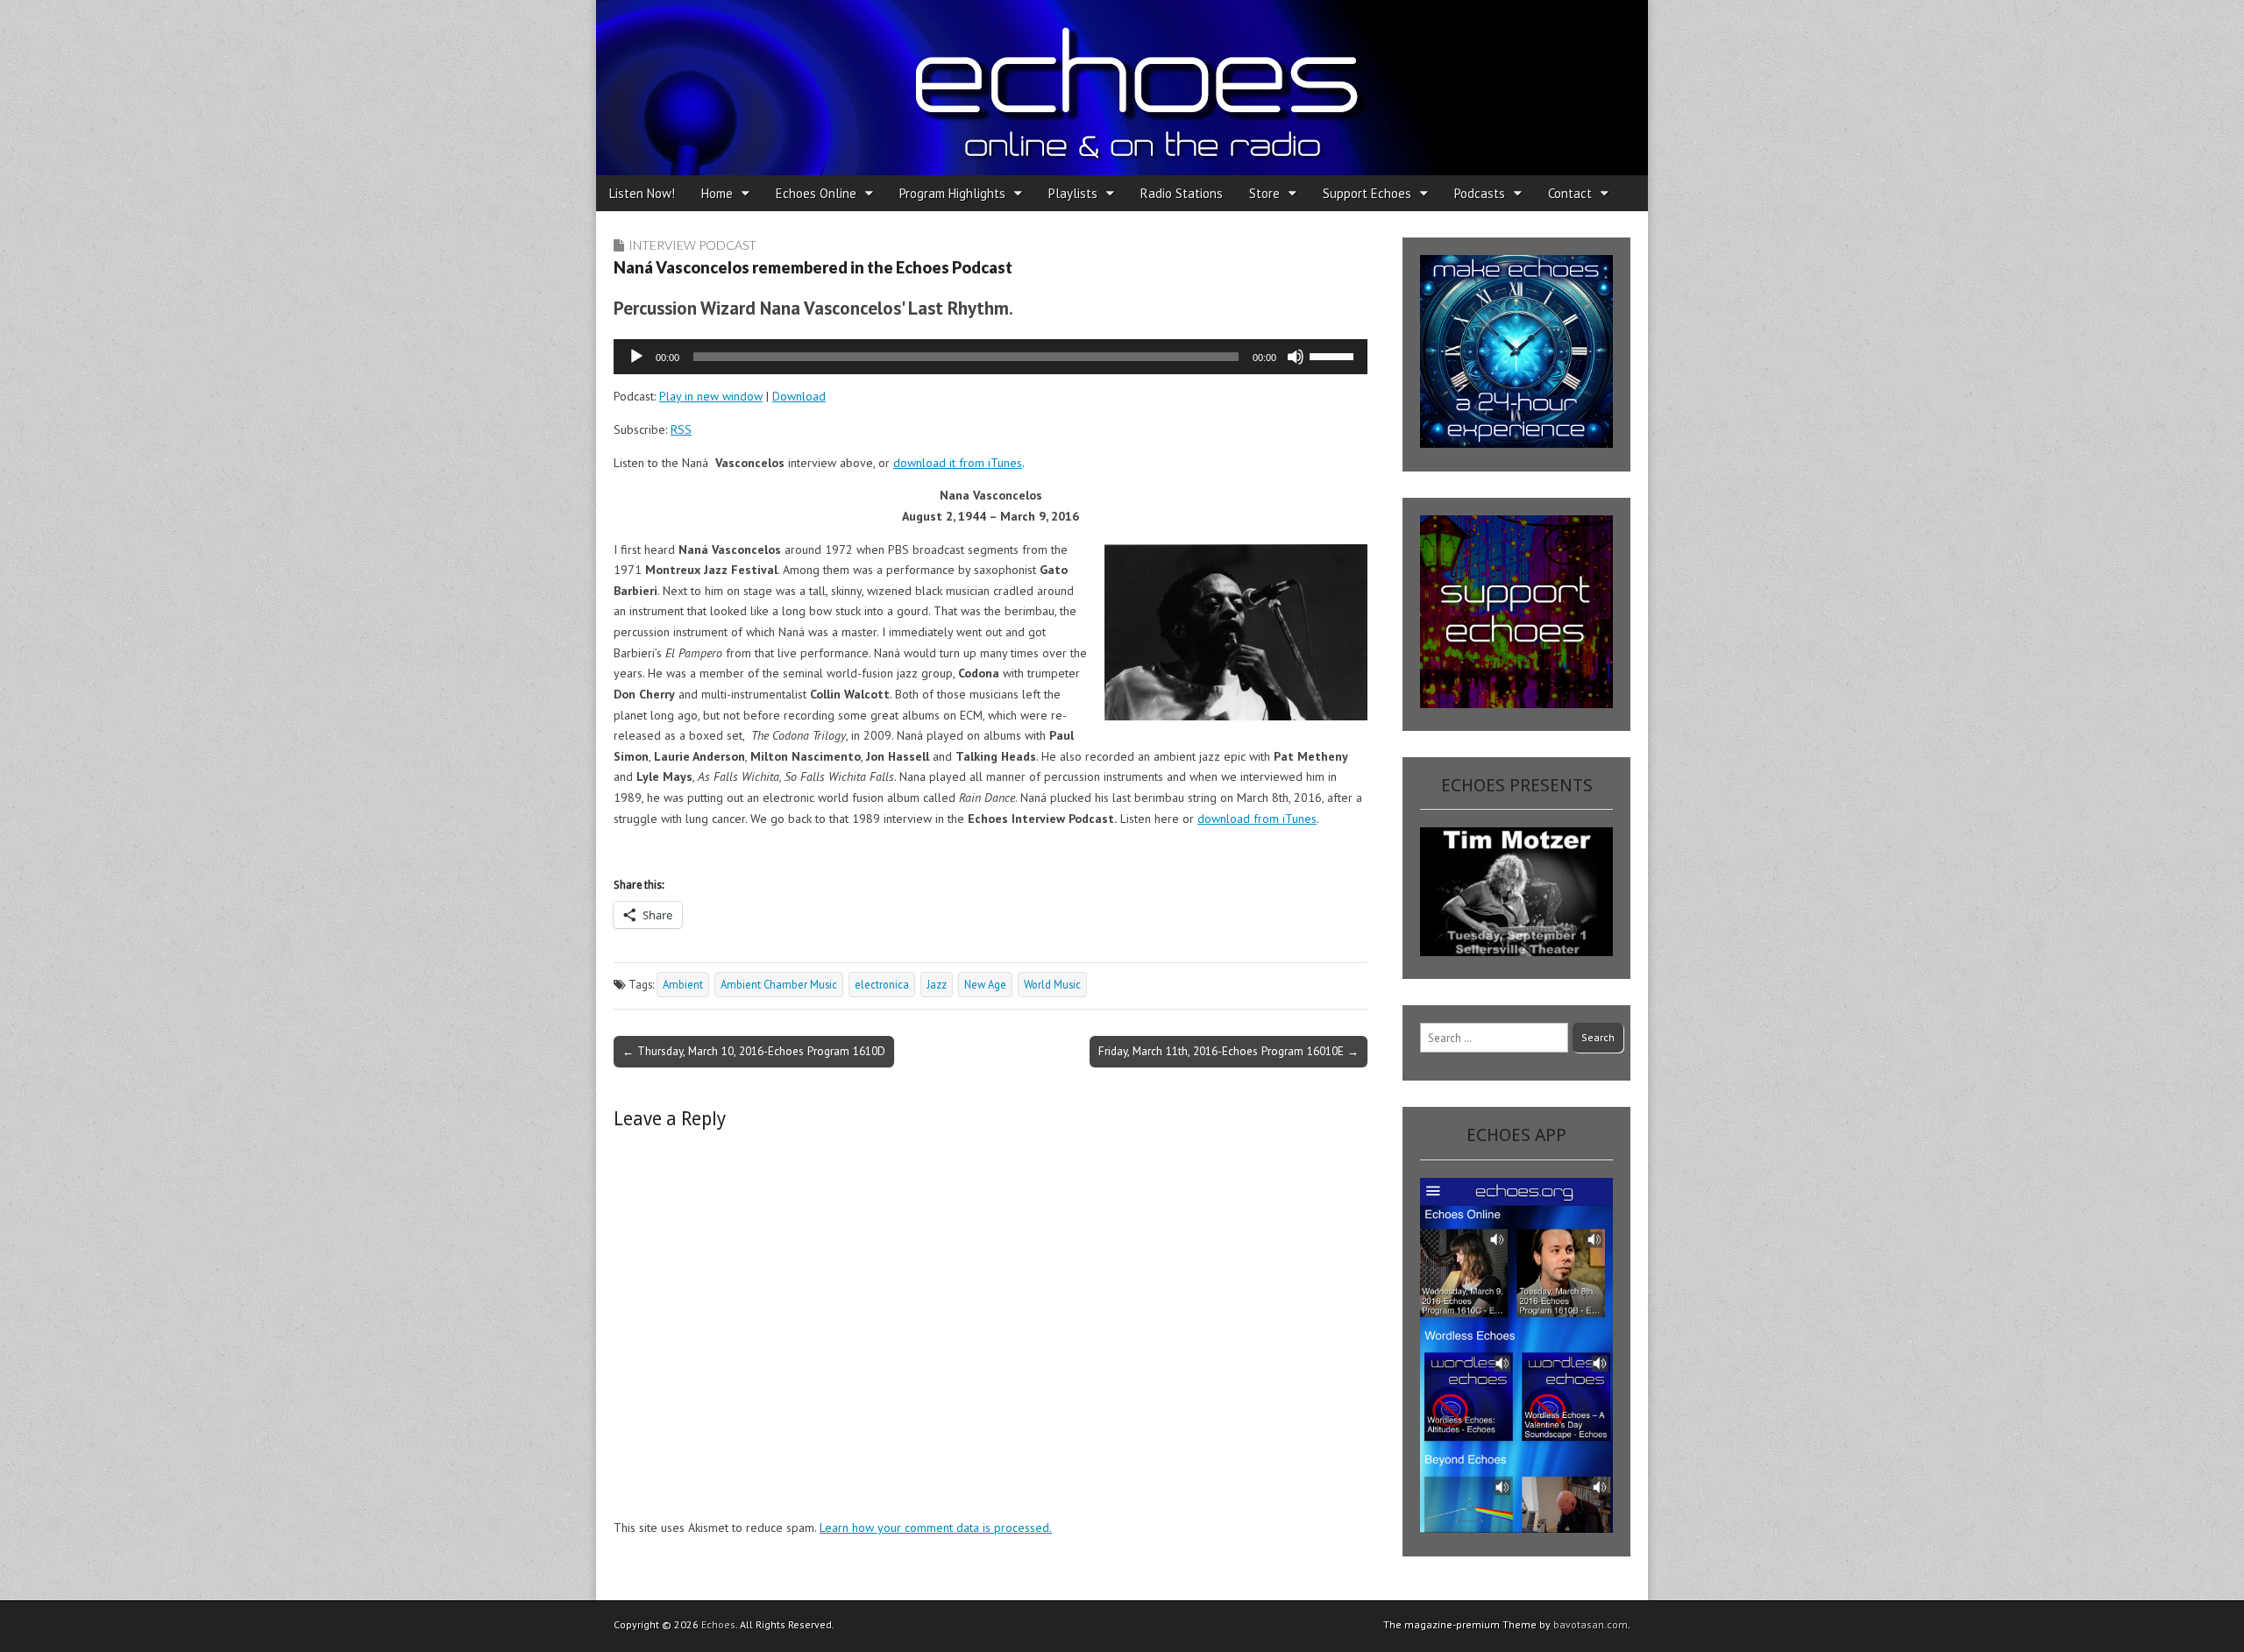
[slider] (1334, 355)
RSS (681, 429)
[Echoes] (1122, 88)
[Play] (636, 357)
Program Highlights (952, 193)
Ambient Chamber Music (779, 984)
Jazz (937, 984)
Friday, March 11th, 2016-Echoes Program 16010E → (1229, 1051)
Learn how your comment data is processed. (936, 1528)
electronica (882, 984)
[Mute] (1296, 357)
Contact (1570, 193)
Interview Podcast (692, 245)
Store (1264, 193)
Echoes (718, 1624)
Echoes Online (816, 193)
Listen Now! (642, 193)
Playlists (1073, 193)
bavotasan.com (1591, 1624)
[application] (991, 357)
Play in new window (711, 396)
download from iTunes (1257, 819)
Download (799, 396)
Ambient (683, 984)
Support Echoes (1367, 193)
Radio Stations (1182, 193)
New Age (985, 984)
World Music (1052, 984)
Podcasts (1480, 193)
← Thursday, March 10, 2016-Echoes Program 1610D (754, 1051)
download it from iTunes (958, 463)
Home (717, 193)
